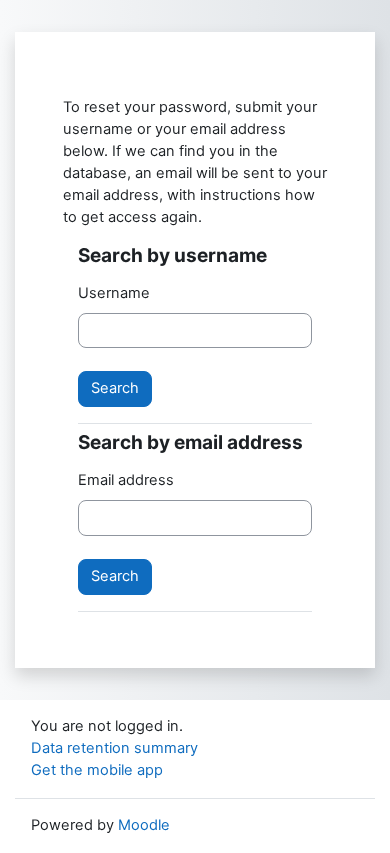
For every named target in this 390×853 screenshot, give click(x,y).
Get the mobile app (97, 770)
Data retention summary (114, 748)
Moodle (144, 825)
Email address (126, 480)
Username (114, 293)
